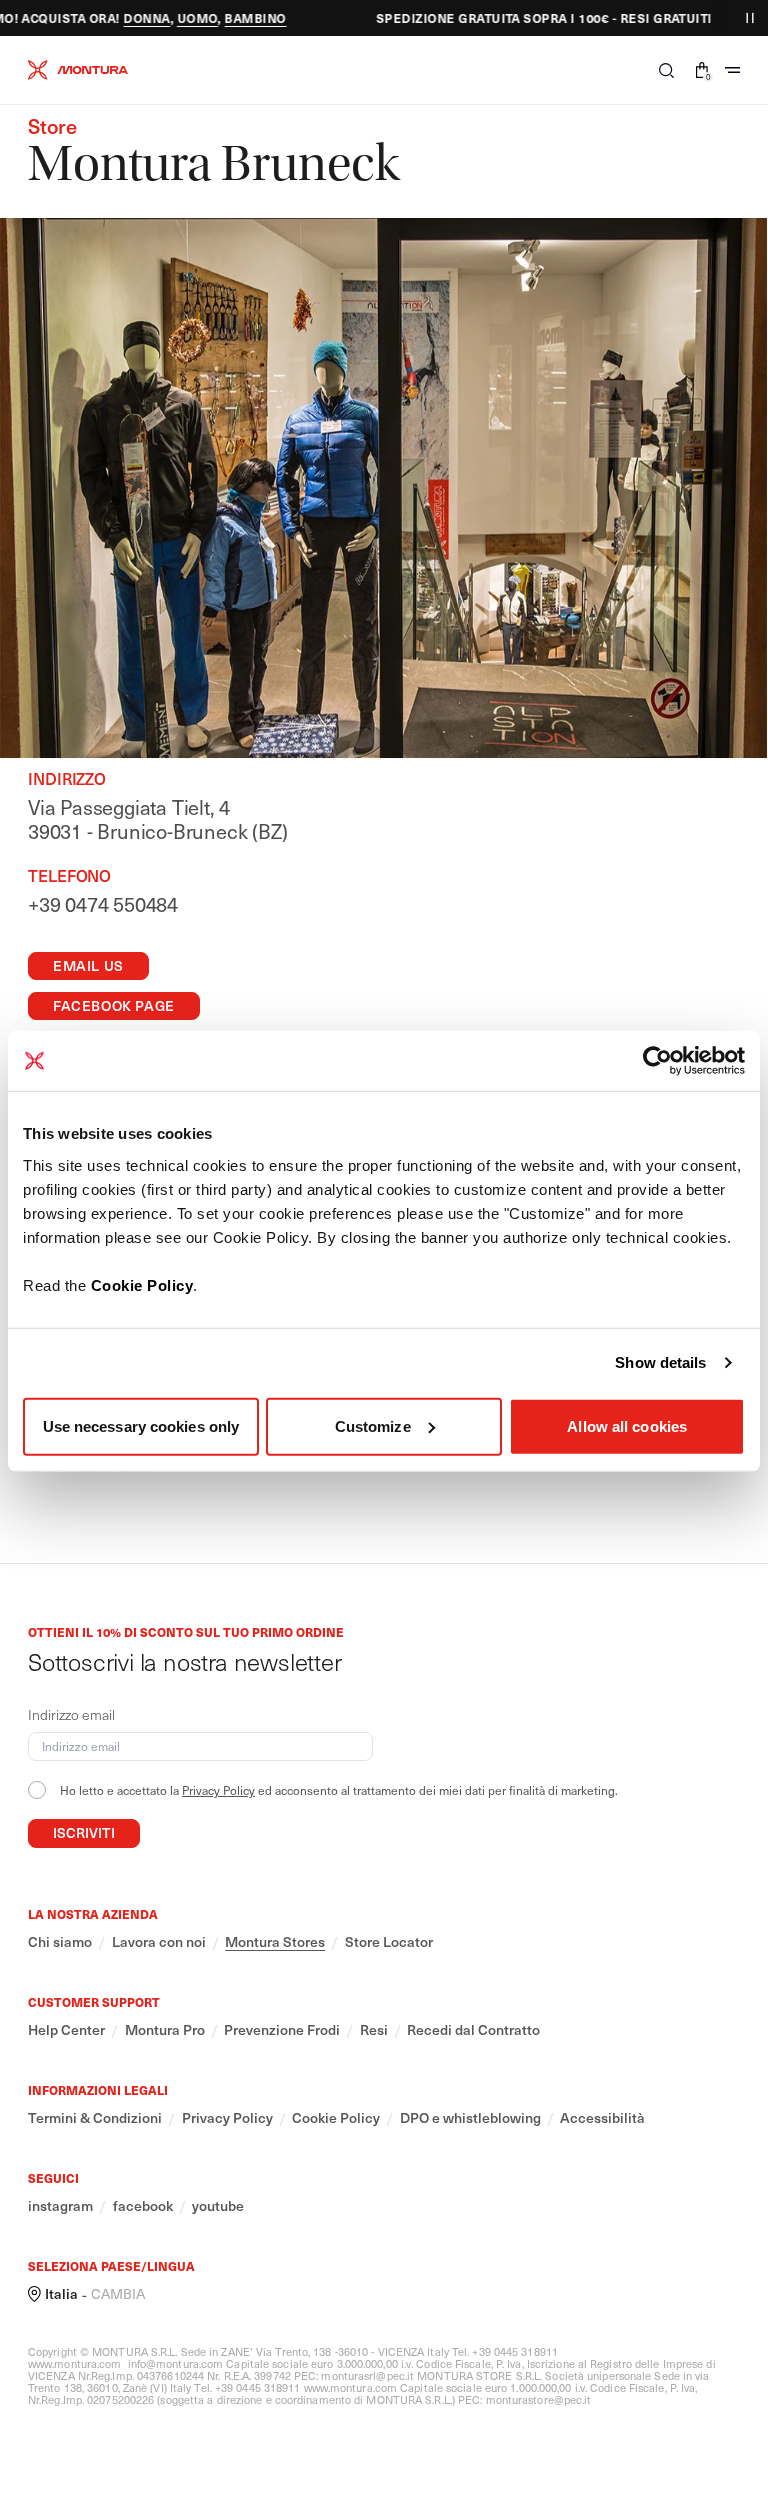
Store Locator (389, 1942)
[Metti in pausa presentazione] (750, 18)
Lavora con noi (159, 1942)
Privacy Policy (218, 1790)
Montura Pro (165, 2030)
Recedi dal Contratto (473, 2030)
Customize (373, 1425)
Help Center (66, 2030)
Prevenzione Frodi (282, 2030)
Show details (660, 1362)
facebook (143, 2206)
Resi (374, 2030)
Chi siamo (60, 1942)
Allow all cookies (627, 1425)
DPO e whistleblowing (470, 2118)
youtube (218, 2206)
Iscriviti (84, 1832)
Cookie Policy (142, 1284)
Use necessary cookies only (141, 1425)
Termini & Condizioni (95, 2118)
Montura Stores (275, 1942)
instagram (60, 2206)
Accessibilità (602, 2118)
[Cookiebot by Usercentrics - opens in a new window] (657, 1061)
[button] (666, 70)
